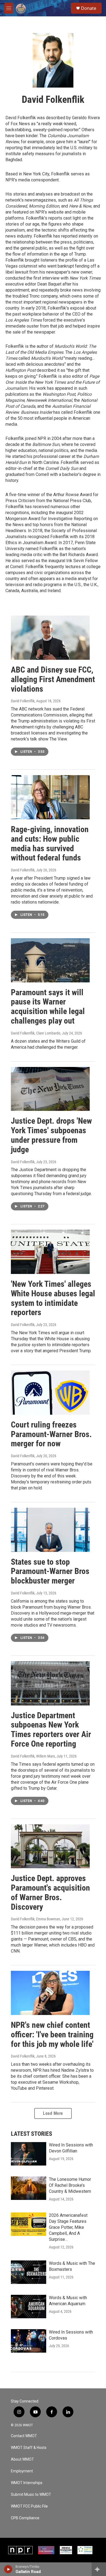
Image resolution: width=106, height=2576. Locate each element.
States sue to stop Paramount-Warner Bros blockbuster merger (50, 1571)
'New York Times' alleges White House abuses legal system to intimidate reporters (53, 1298)
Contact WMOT (24, 2436)
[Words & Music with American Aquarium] (29, 2307)
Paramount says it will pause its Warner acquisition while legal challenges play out (48, 1007)
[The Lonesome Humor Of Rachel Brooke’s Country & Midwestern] (29, 2188)
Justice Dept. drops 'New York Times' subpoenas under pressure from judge (51, 1135)
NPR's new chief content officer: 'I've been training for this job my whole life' (52, 2034)
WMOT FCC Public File (29, 2506)
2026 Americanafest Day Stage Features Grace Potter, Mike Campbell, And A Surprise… (68, 2227)
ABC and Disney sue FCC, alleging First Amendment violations (53, 679)
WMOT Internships (27, 2483)
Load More (53, 2113)
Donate (89, 8)
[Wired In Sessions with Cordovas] (29, 2341)
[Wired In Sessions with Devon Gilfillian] (29, 2154)
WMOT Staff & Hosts (29, 2448)
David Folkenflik (23, 701)
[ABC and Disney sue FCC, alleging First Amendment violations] (50, 638)
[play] (8, 2569)
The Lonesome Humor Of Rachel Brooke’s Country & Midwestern (70, 2185)
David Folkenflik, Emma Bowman (35, 1919)
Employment (22, 2471)
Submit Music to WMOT (31, 2495)
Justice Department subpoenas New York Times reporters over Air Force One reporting (51, 1730)
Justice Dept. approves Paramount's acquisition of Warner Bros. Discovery (50, 1892)
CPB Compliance (25, 2518)
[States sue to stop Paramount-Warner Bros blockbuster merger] (50, 1530)
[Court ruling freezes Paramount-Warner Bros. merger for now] (50, 1393)
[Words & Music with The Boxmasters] (29, 2272)
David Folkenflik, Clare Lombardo (36, 1033)
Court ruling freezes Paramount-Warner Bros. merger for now (51, 1434)
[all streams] (99, 2569)
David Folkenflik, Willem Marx (33, 1756)
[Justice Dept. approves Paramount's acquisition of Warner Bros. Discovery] (50, 1846)
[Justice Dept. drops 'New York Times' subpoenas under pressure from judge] (50, 1089)
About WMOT (22, 2459)
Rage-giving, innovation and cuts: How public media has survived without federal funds (50, 843)
